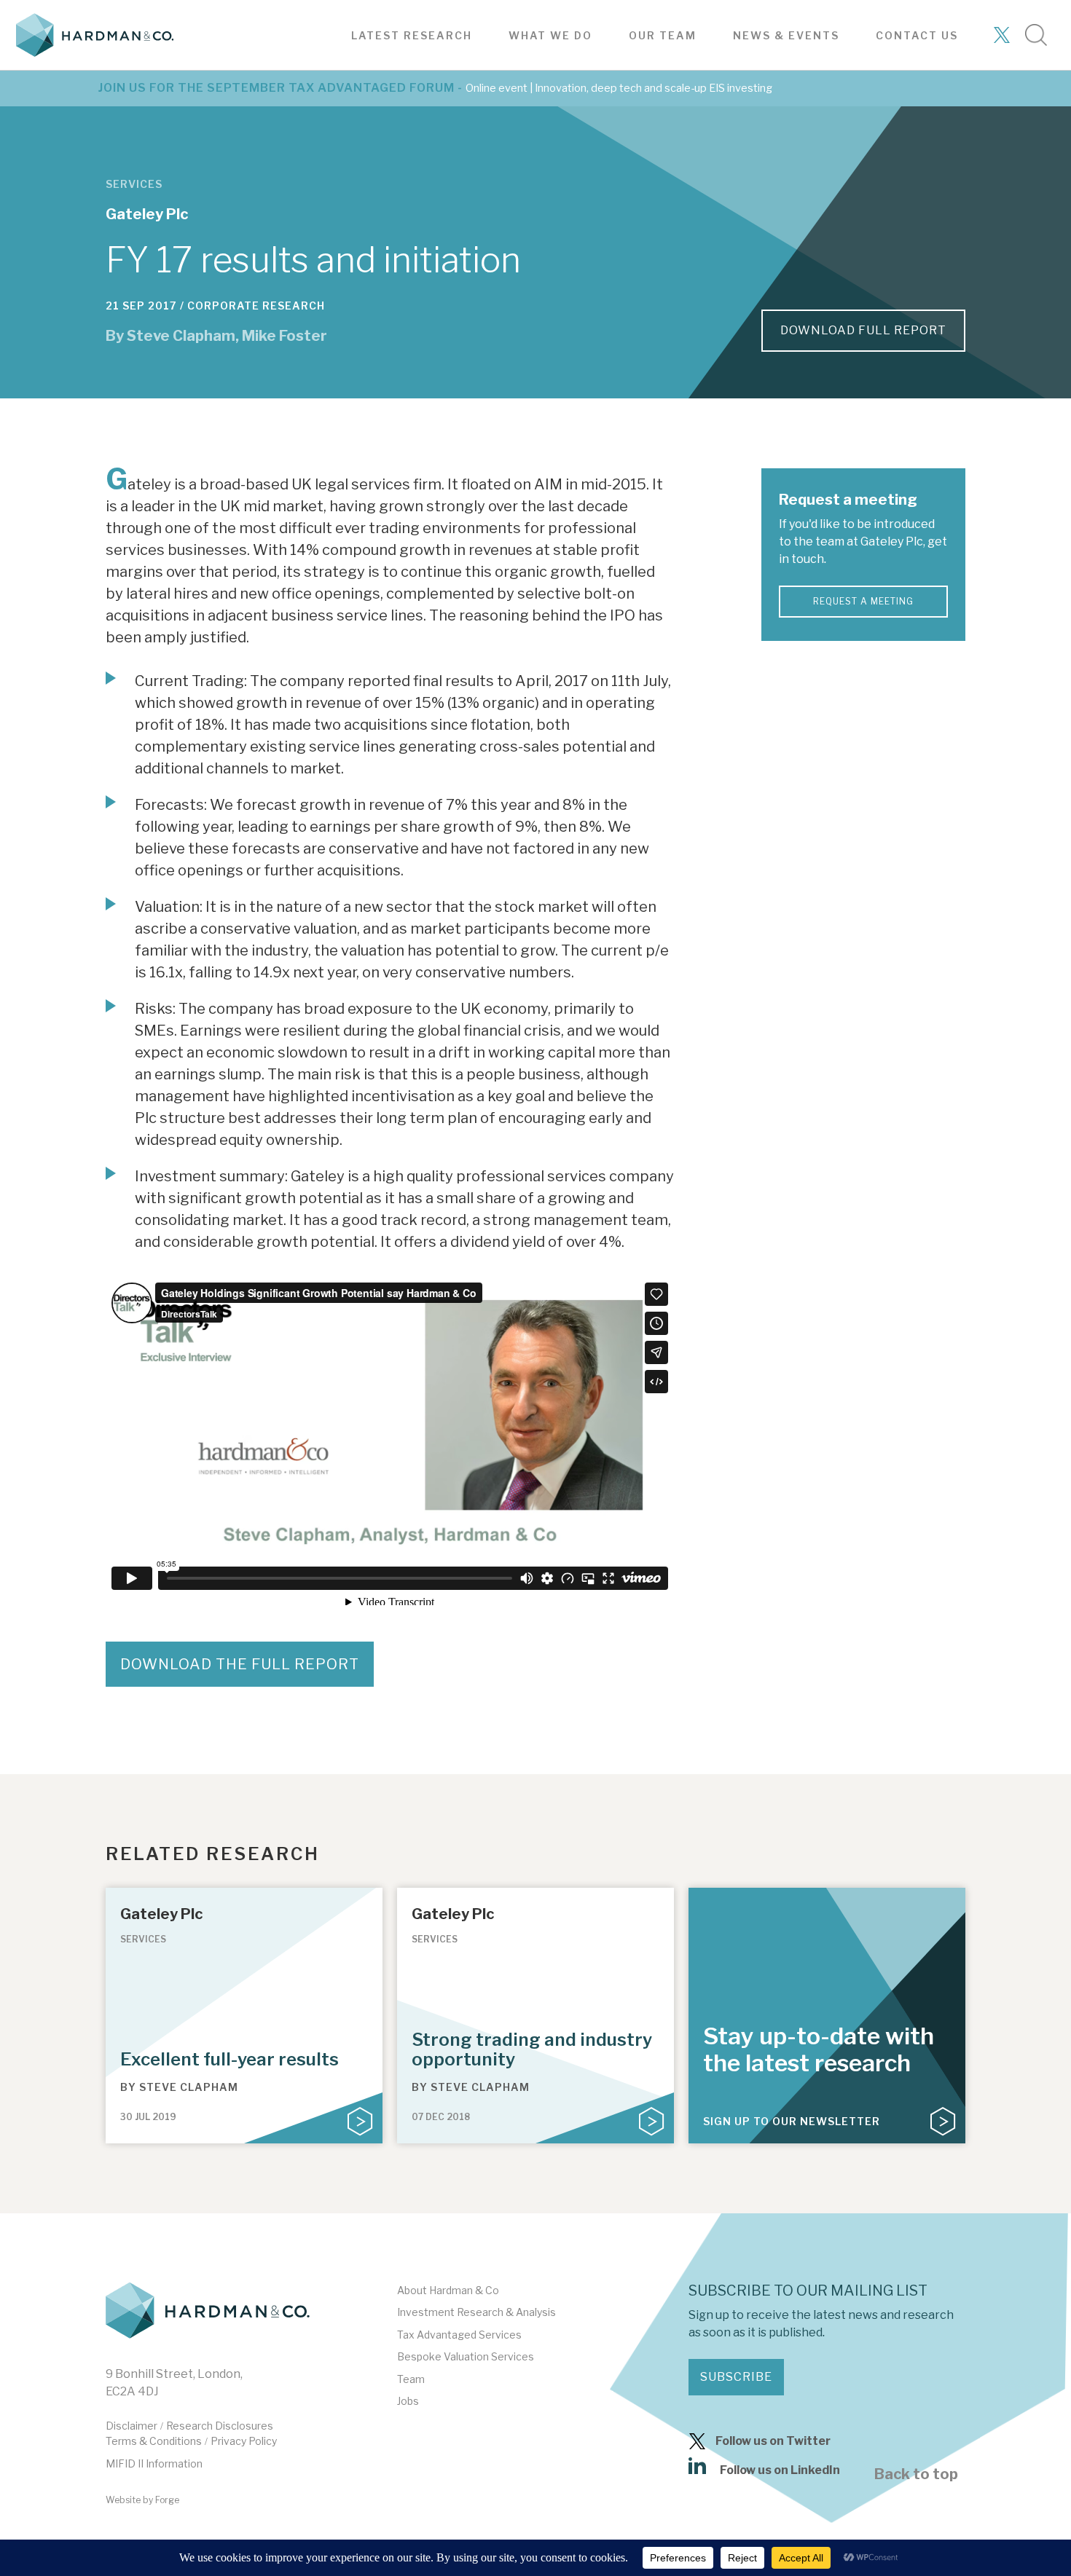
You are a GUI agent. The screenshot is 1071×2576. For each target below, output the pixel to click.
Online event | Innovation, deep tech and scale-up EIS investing (619, 88)
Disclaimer (132, 2426)
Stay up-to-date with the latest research (819, 2049)
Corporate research (256, 306)
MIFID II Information (154, 2463)
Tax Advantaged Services (459, 2335)
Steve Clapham (181, 336)
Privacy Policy (244, 2441)
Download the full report (240, 1664)
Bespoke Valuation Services (466, 2356)
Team (411, 2379)
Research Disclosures (220, 2426)
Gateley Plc (147, 214)
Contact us (917, 35)
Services (134, 184)
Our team (663, 35)
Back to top (916, 2474)
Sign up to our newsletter (792, 2121)
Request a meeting (863, 601)
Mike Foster (285, 336)
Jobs (408, 2401)
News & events (786, 35)
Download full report (863, 330)
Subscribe (736, 2377)
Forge (167, 2500)
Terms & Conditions (154, 2441)
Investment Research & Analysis (476, 2312)
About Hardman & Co (448, 2290)
